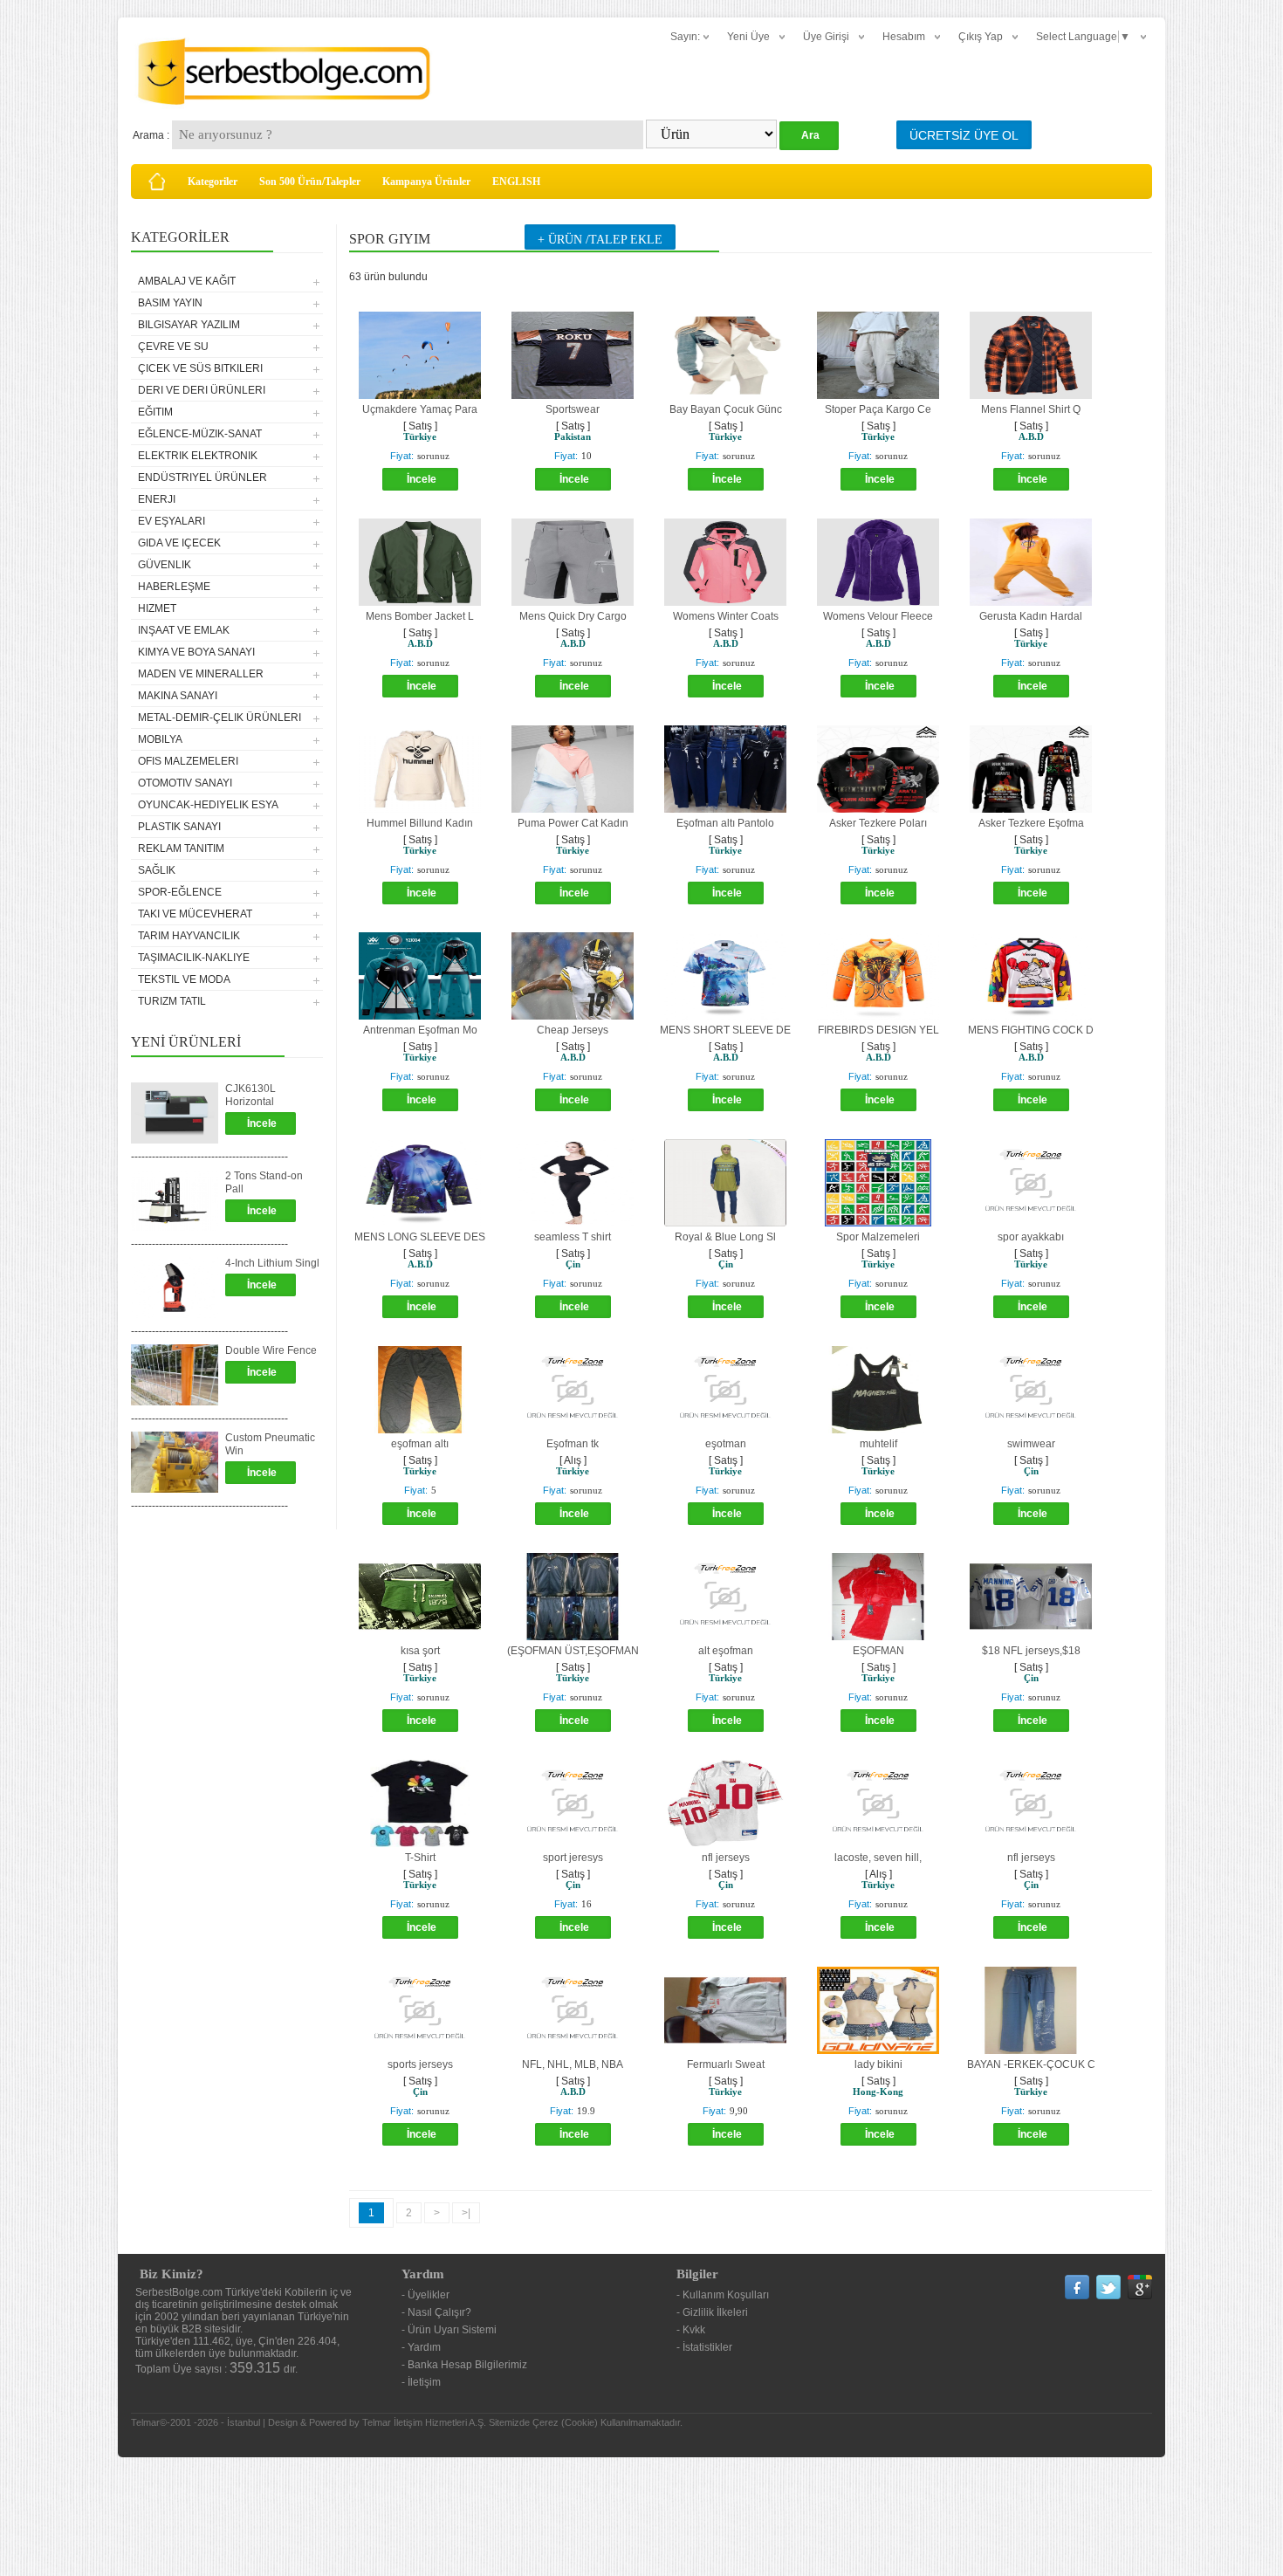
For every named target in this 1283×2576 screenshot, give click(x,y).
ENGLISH (516, 182)
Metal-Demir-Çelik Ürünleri (220, 718)
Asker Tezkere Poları (878, 823)
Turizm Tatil (172, 1001)
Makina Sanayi (178, 696)
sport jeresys (573, 1858)
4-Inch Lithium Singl (272, 1263)
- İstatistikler (704, 2347)
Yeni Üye (748, 37)
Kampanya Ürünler (426, 182)
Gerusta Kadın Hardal (1031, 616)
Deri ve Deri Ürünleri (202, 390)
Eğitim (155, 412)
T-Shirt (420, 1858)
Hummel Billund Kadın (420, 823)
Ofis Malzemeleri (188, 761)
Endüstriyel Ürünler (202, 477)
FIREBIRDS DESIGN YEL (878, 1030)
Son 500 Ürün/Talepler (310, 182)
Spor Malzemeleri (878, 1237)
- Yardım (421, 2347)
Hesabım (904, 37)
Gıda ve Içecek (179, 543)
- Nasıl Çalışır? (436, 2312)
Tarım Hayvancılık (189, 936)
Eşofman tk (573, 1444)
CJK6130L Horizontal (250, 1095)
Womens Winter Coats (726, 616)
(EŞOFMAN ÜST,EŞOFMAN (573, 1651)
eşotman (726, 1444)
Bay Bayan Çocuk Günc (726, 409)
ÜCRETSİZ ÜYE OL (964, 135)
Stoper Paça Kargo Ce (878, 409)
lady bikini (878, 2064)
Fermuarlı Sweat (726, 2064)
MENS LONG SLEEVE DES (420, 1237)
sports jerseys (420, 2064)
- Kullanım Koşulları (723, 2295)
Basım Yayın (170, 303)
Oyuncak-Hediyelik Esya (208, 805)
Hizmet (157, 608)
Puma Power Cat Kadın (573, 823)
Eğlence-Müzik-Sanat (200, 434)
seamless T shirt (573, 1237)
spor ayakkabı (1031, 1237)
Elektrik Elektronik (198, 456)
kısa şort (420, 1651)
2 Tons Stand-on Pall (264, 1182)
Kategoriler (213, 182)
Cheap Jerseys (573, 1030)
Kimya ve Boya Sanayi (196, 652)
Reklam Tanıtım (181, 848)
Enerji (157, 499)
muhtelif (878, 1444)
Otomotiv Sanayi (185, 783)
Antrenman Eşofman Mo (420, 1030)
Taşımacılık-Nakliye (194, 958)
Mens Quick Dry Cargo (573, 616)
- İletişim (421, 2382)
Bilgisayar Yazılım (189, 325)
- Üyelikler (425, 2295)
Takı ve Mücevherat (195, 914)
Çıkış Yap (981, 37)
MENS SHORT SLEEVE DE (725, 1030)
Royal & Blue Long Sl (725, 1237)
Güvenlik (165, 565)
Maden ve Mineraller (201, 674)
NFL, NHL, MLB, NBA (573, 2064)
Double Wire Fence (271, 1350)
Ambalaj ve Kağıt (187, 281)
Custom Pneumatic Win (270, 1444)
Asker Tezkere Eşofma (1031, 823)
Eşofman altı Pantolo (725, 823)
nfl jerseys (726, 1858)
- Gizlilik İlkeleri (712, 2312)
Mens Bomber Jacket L (420, 616)
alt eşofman (726, 1651)
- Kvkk (691, 2330)
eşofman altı (420, 1444)
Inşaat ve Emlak (184, 630)
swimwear (1031, 1444)
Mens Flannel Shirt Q (1031, 409)
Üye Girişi (826, 37)
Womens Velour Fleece (878, 616)
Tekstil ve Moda (184, 979)
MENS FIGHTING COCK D (1031, 1030)
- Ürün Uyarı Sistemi (449, 2330)
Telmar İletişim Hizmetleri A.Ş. (424, 2422)
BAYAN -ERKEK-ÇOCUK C (1031, 2064)
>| (466, 2213)
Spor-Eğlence (180, 892)
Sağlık (157, 870)
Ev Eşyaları (172, 521)
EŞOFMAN (878, 1651)
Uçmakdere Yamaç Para (420, 409)
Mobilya (160, 739)
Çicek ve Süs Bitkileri (200, 368)
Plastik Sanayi (179, 827)
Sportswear (573, 409)
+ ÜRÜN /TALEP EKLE (600, 240)
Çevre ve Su (173, 347)
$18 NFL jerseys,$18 (1031, 1651)
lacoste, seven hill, (878, 1858)
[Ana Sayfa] (157, 182)
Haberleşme (174, 587)
